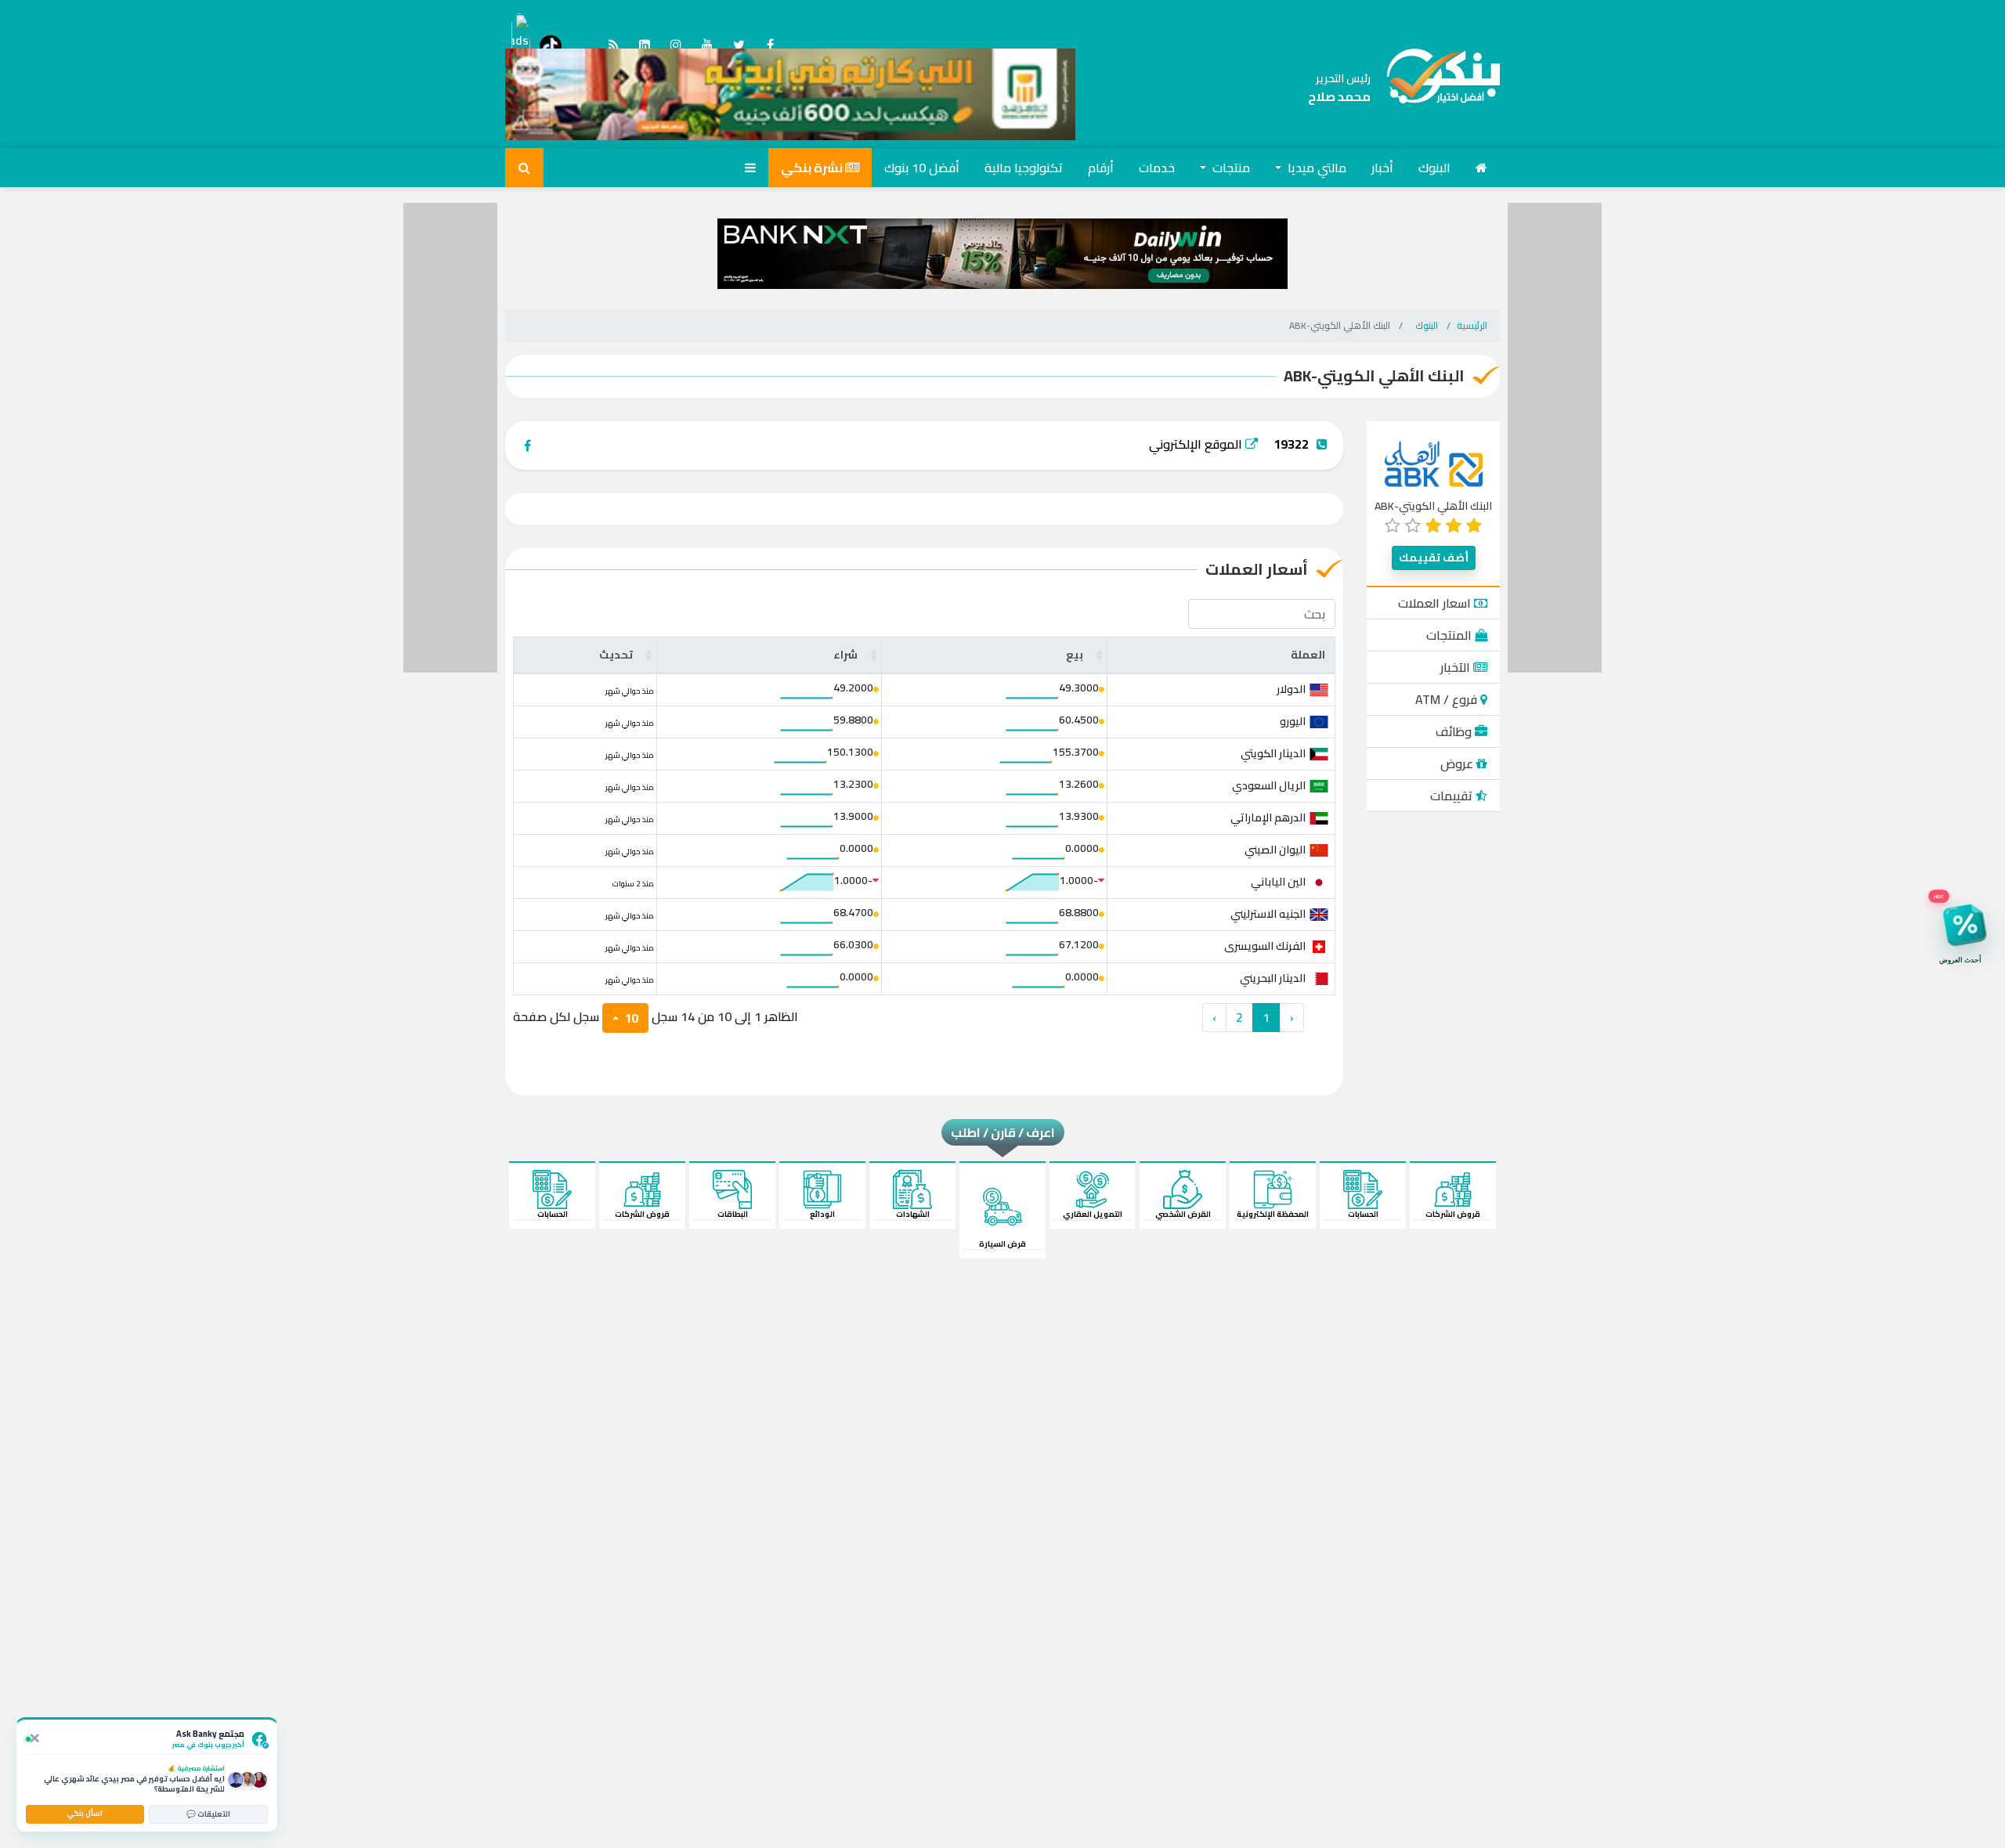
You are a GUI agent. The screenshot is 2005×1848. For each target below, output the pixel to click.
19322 (1291, 444)
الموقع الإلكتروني (1197, 444)
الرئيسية (1472, 325)
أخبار (1382, 168)
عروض (1458, 763)
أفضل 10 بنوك (922, 168)
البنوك (1434, 168)
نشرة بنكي (813, 168)
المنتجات (1450, 635)
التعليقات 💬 (208, 1814)
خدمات (1157, 168)
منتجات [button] (1230, 168)
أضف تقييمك (1434, 558)
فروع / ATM (1448, 699)
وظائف (1455, 731)
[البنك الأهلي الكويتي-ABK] (1434, 463)
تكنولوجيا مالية (1024, 168)
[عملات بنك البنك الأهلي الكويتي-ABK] (1435, 88)
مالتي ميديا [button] (1315, 168)
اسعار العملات (1436, 603)
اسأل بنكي (85, 1813)
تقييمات (1453, 796)
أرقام (1101, 168)
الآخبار (1457, 667)
